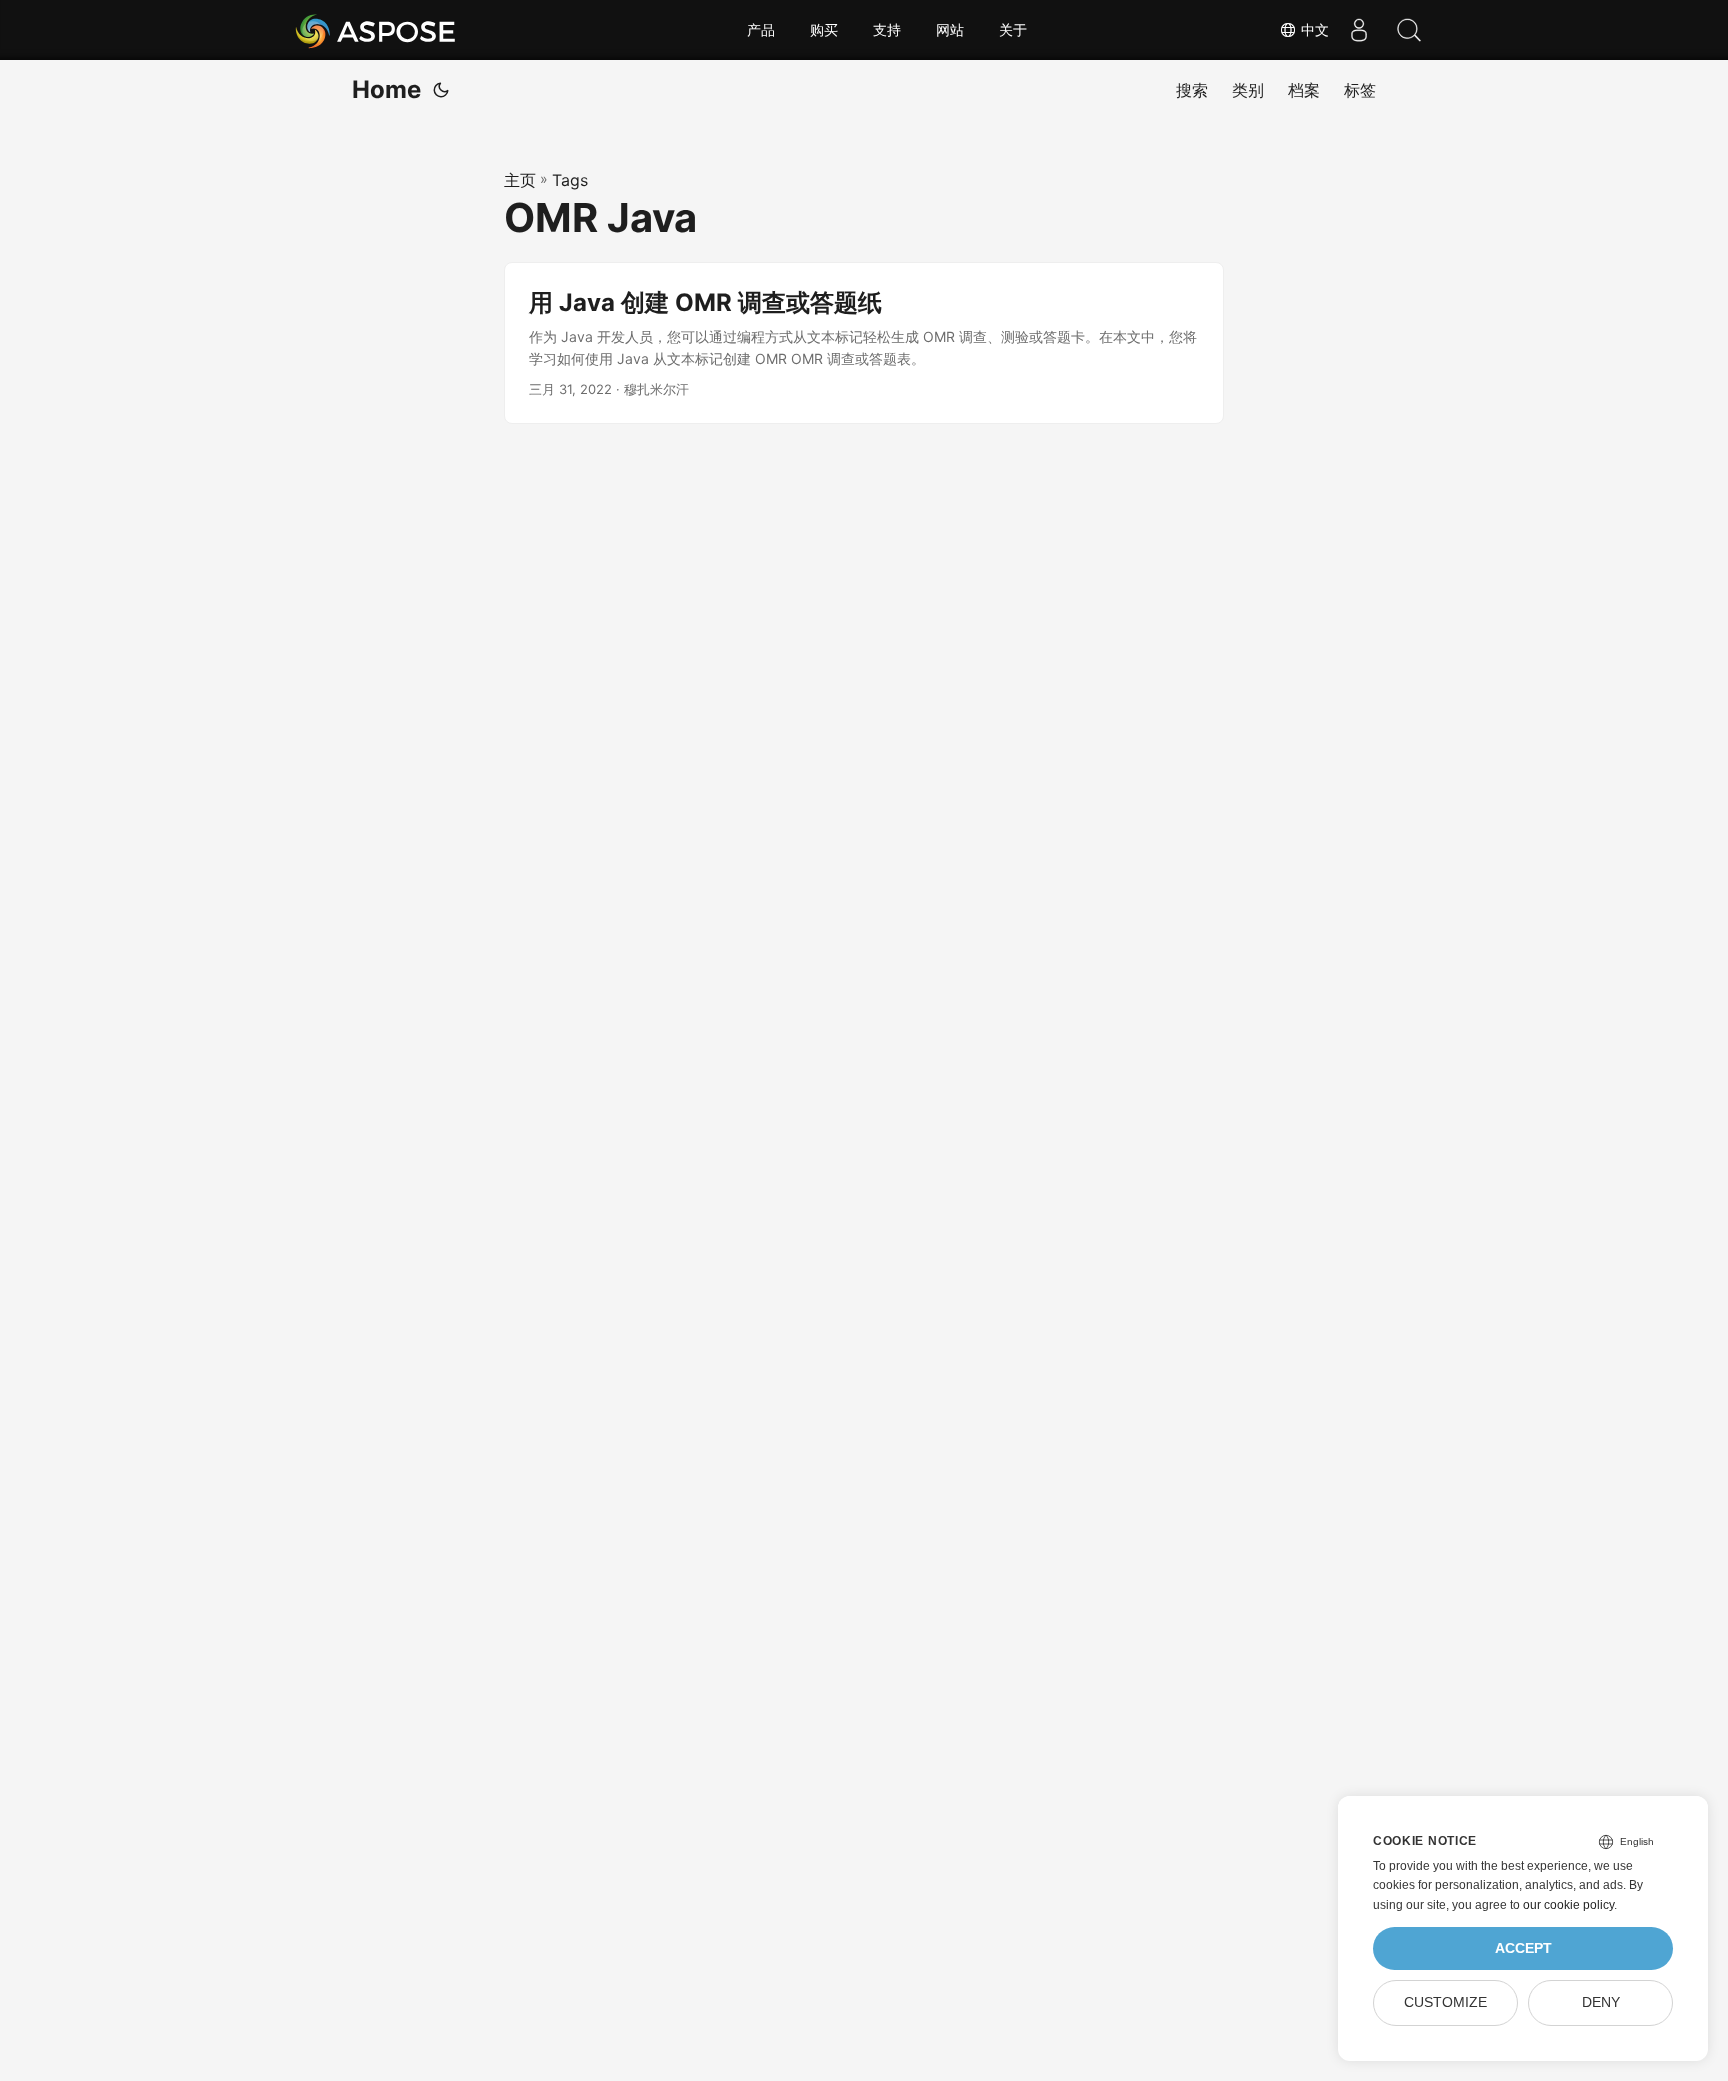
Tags (570, 180)
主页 (520, 180)
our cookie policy (1568, 1905)
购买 (824, 30)
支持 (887, 30)
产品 (761, 30)
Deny (1601, 2002)
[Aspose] (376, 30)
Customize (1445, 2002)
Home (386, 89)
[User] (1359, 30)
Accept (1523, 1948)
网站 (950, 30)
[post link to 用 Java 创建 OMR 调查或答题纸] (864, 343)
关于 (1013, 30)
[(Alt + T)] (441, 90)
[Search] (1409, 30)
